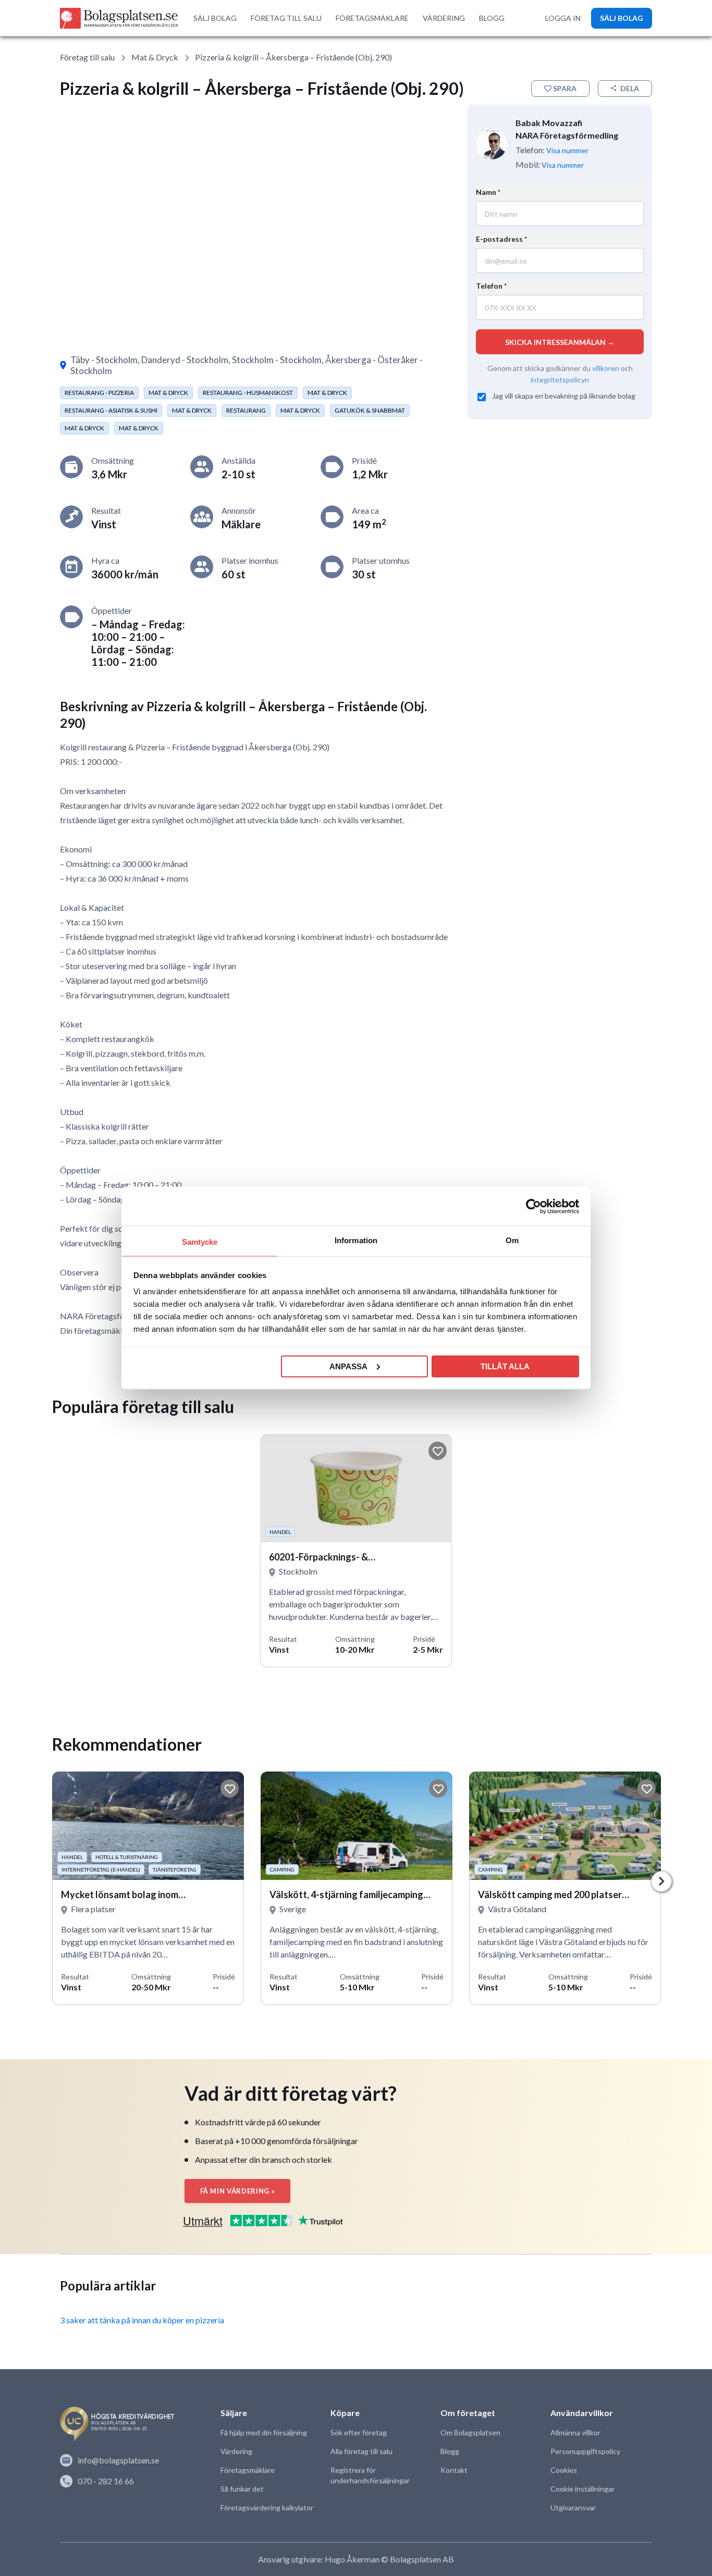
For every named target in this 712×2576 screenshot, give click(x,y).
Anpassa (348, 1366)
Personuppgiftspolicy (585, 2451)
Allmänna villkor (575, 2432)
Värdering (236, 2451)
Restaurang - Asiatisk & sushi (111, 410)
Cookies (564, 2470)
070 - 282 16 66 (106, 2481)
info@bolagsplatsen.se (118, 2460)
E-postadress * (501, 239)
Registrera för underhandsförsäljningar (370, 2475)
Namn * (488, 192)
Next (661, 1881)
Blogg (450, 2451)
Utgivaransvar (573, 2507)
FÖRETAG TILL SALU (286, 18)
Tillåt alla (505, 1366)
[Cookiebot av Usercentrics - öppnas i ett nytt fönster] (533, 1206)
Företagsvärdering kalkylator (267, 2507)
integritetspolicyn (560, 379)
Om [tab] (512, 1240)
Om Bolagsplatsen (470, 2432)
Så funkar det (242, 2489)
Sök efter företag (359, 2432)
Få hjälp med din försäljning (264, 2432)
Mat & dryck (155, 57)
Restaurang (246, 410)
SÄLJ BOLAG (215, 18)
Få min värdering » (238, 2191)
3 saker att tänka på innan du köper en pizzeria (142, 2320)
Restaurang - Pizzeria (99, 393)
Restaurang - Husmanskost (248, 393)
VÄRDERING (444, 18)
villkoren (606, 368)
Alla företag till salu (361, 2451)
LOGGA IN (563, 18)
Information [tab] (356, 1240)
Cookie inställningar (582, 2489)
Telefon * (491, 286)
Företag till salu (87, 57)
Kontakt (454, 2470)
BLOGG (492, 18)
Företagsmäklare (248, 2470)
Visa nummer (567, 150)
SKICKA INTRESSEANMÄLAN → (560, 342)
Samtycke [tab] (200, 1242)
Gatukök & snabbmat (370, 410)
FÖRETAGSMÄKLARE (372, 18)
